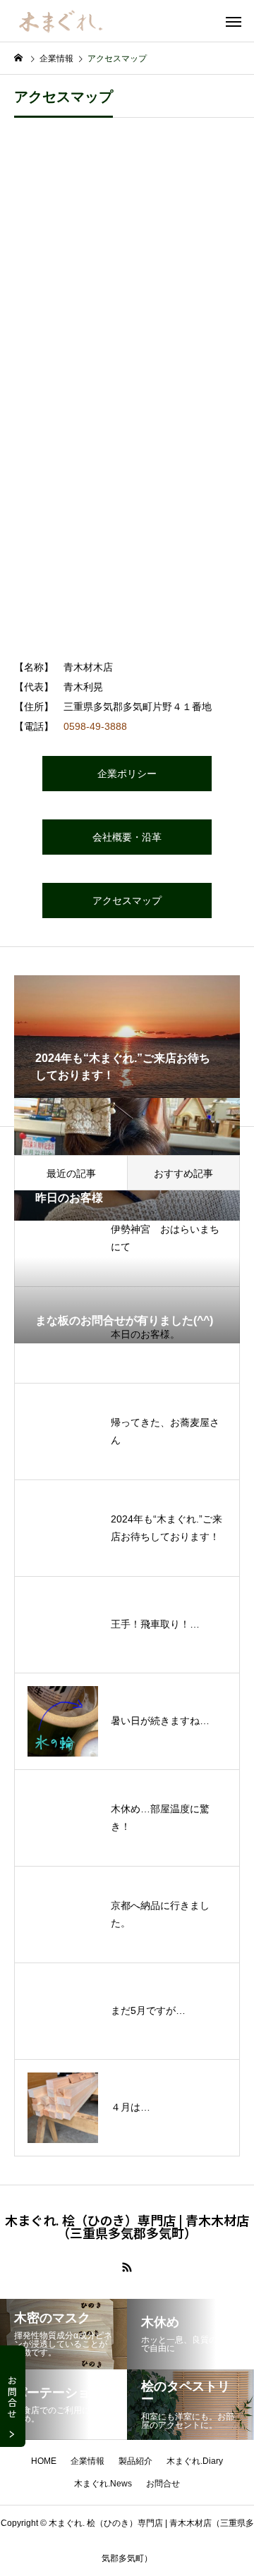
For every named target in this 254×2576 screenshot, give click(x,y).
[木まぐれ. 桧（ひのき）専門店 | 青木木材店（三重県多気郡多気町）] (59, 21)
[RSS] (127, 2267)
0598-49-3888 (95, 726)
